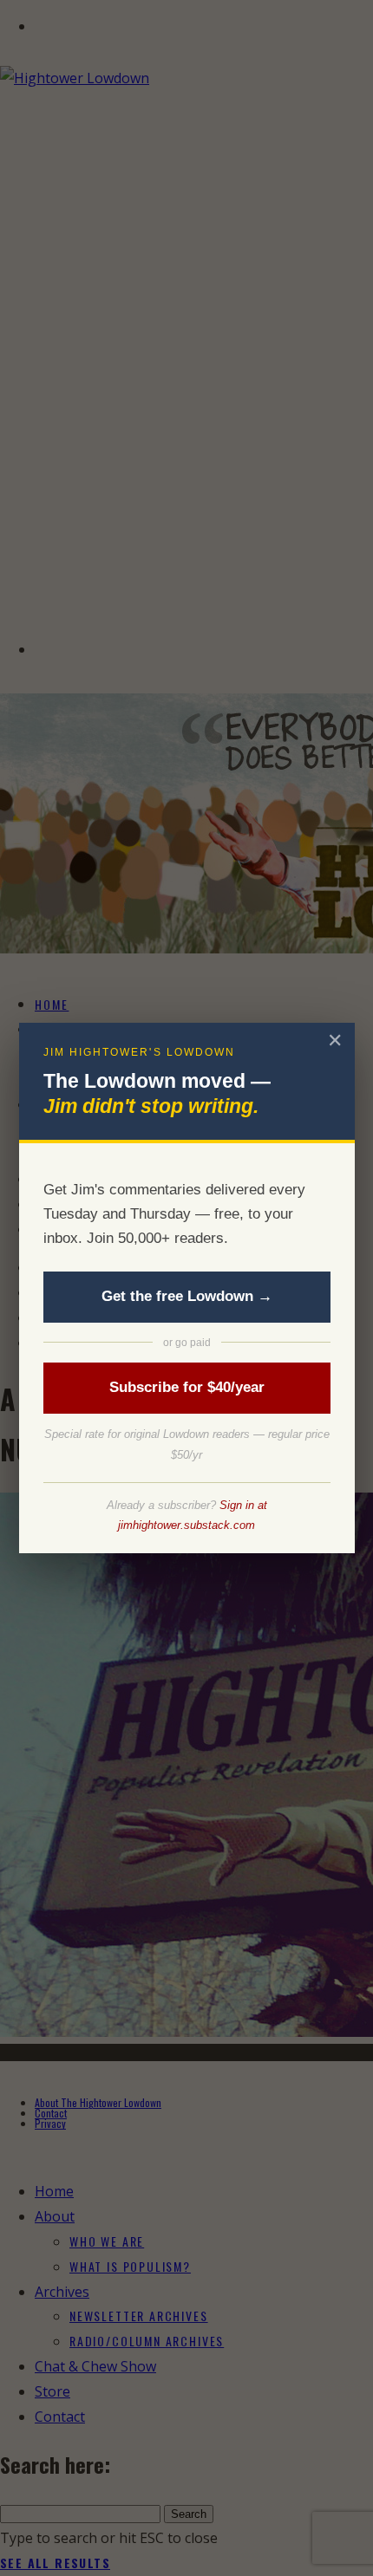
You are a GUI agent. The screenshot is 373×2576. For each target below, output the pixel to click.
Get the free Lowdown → (187, 1296)
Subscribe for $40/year (187, 1387)
